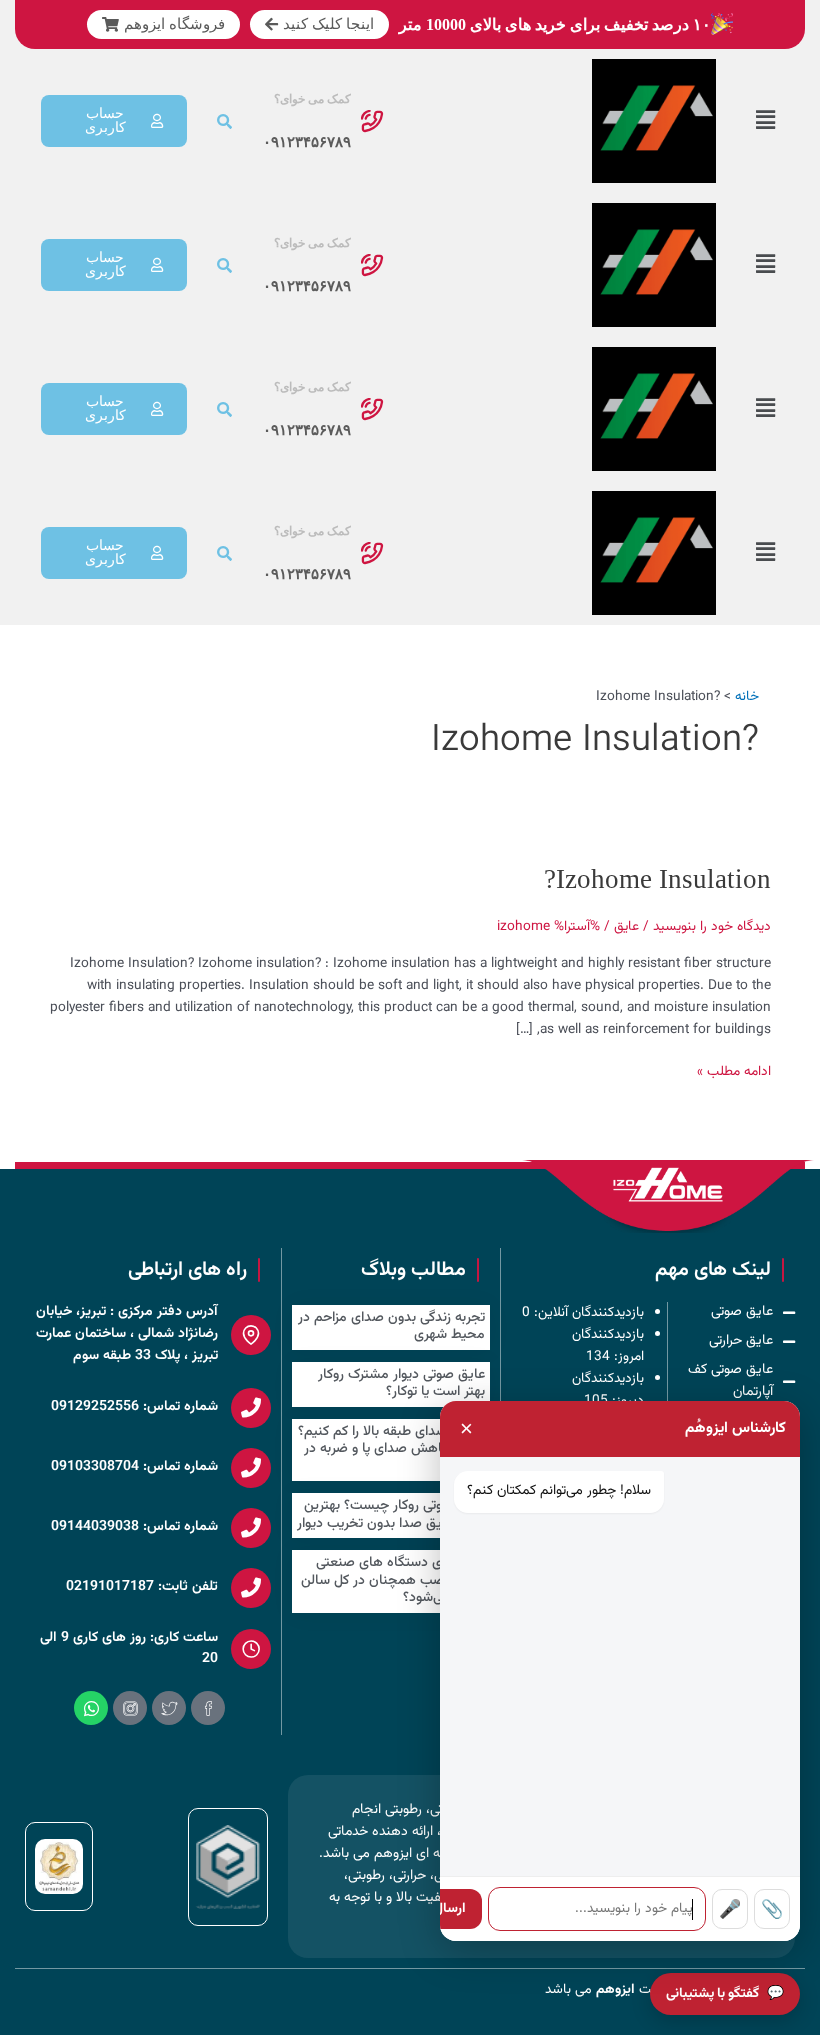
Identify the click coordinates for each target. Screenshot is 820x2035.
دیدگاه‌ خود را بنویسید (712, 926)
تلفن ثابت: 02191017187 (142, 1587)
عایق (626, 926)
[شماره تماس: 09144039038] (251, 1528)
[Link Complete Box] (391, 1327)
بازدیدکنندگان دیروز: (608, 1389)
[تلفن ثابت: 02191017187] (251, 1588)
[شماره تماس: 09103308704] (251, 1468)
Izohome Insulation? (657, 879)
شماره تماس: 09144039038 (134, 1527)
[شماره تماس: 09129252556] (251, 1408)
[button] (765, 121)
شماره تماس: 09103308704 (134, 1467)
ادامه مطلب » (734, 1071)
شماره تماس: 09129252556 (134, 1407)
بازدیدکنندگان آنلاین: (587, 1312)
